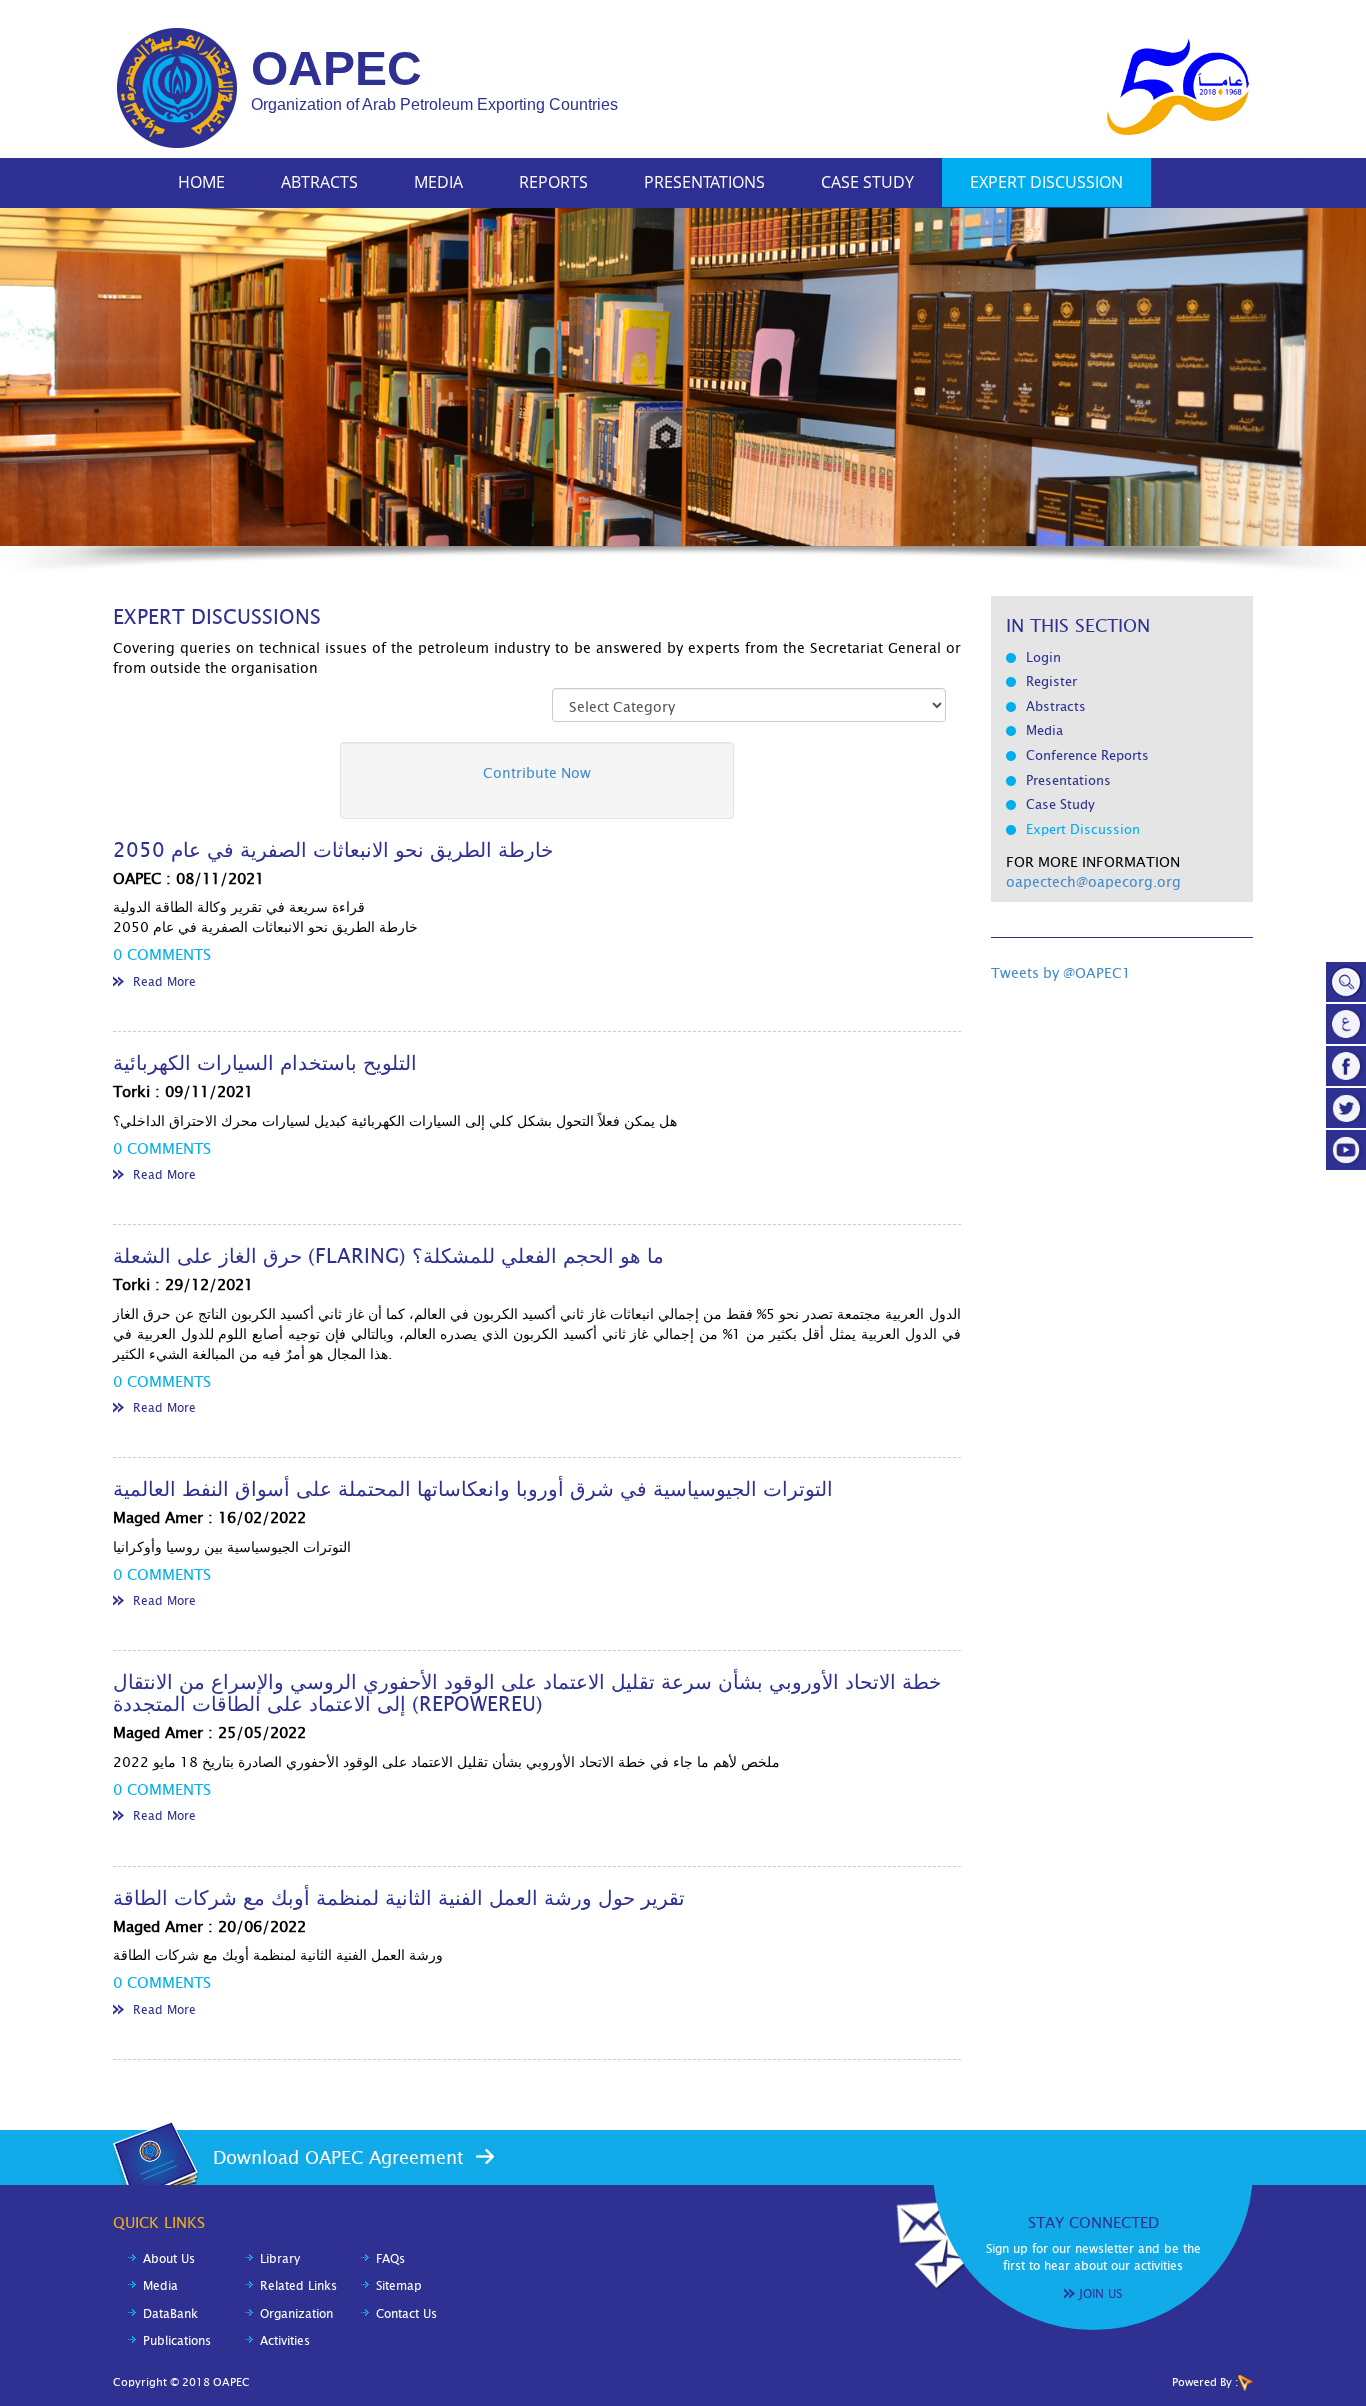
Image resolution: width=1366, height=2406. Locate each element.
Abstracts (1056, 706)
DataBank (170, 2314)
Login (1043, 657)
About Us (169, 2259)
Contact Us (406, 2314)
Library (280, 2259)
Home (201, 182)
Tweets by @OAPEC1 (1061, 973)
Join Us (1100, 2294)
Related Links (298, 2286)
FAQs (390, 2259)
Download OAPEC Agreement (338, 2157)
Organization (296, 2314)
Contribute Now (537, 773)
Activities (285, 2341)
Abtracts (319, 182)
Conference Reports (1087, 755)
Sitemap (399, 2286)
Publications (177, 2341)
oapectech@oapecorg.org (1093, 882)
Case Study (867, 182)
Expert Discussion (1046, 182)
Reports (553, 182)
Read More (164, 982)
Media (438, 182)
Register (1051, 681)
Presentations (704, 182)
